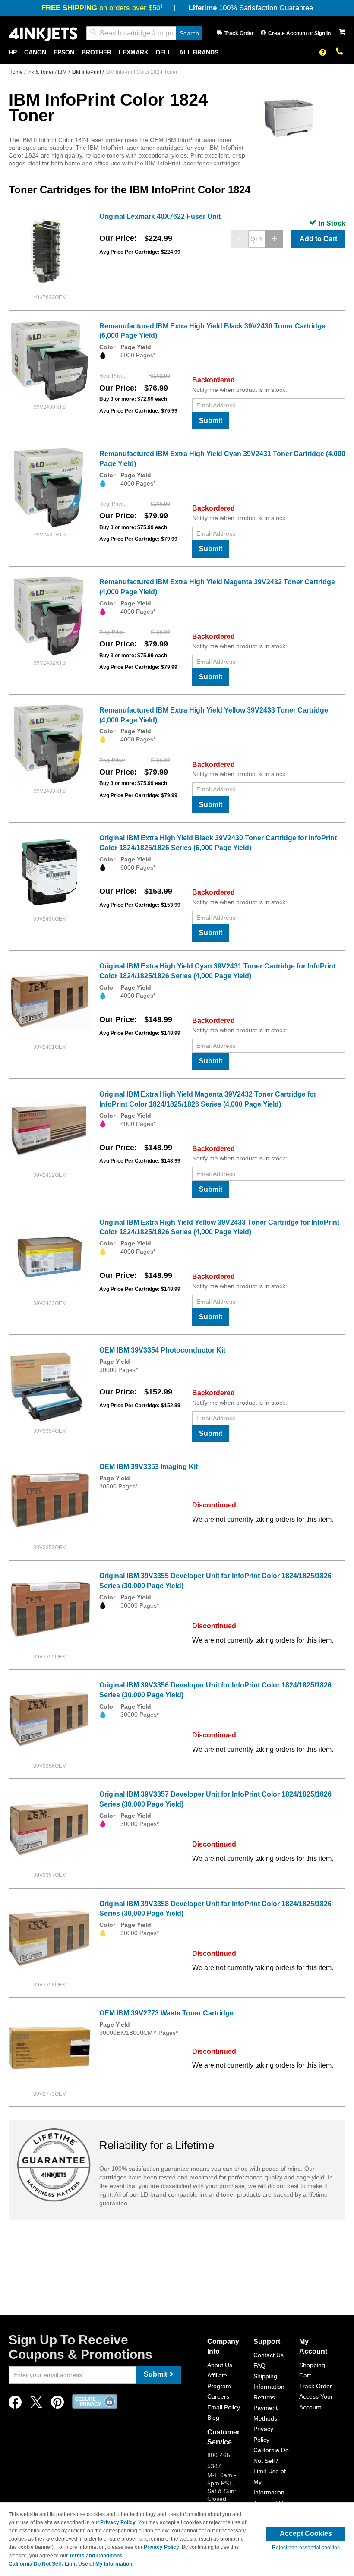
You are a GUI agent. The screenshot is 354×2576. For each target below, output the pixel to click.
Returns (264, 2397)
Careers (218, 2396)
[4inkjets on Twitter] (36, 2404)
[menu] (177, 52)
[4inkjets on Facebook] (15, 2404)
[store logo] (43, 33)
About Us (220, 2365)
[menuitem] (13, 52)
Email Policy (224, 2407)
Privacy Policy (118, 2522)
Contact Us (269, 2355)
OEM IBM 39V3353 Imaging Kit (149, 1467)
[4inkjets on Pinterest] (57, 2404)
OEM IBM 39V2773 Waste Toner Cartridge (166, 2013)
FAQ (259, 2365)
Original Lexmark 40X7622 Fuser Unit (160, 216)
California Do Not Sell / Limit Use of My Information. (71, 2564)
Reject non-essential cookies (306, 2548)
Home (16, 72)
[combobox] (144, 33)
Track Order (239, 33)
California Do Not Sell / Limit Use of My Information (271, 2471)
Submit (211, 421)
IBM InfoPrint (87, 72)
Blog (213, 2418)
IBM (63, 72)
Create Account (288, 33)
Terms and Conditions (96, 2556)
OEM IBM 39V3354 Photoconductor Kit (162, 1350)
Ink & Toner (41, 72)
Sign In (322, 33)
